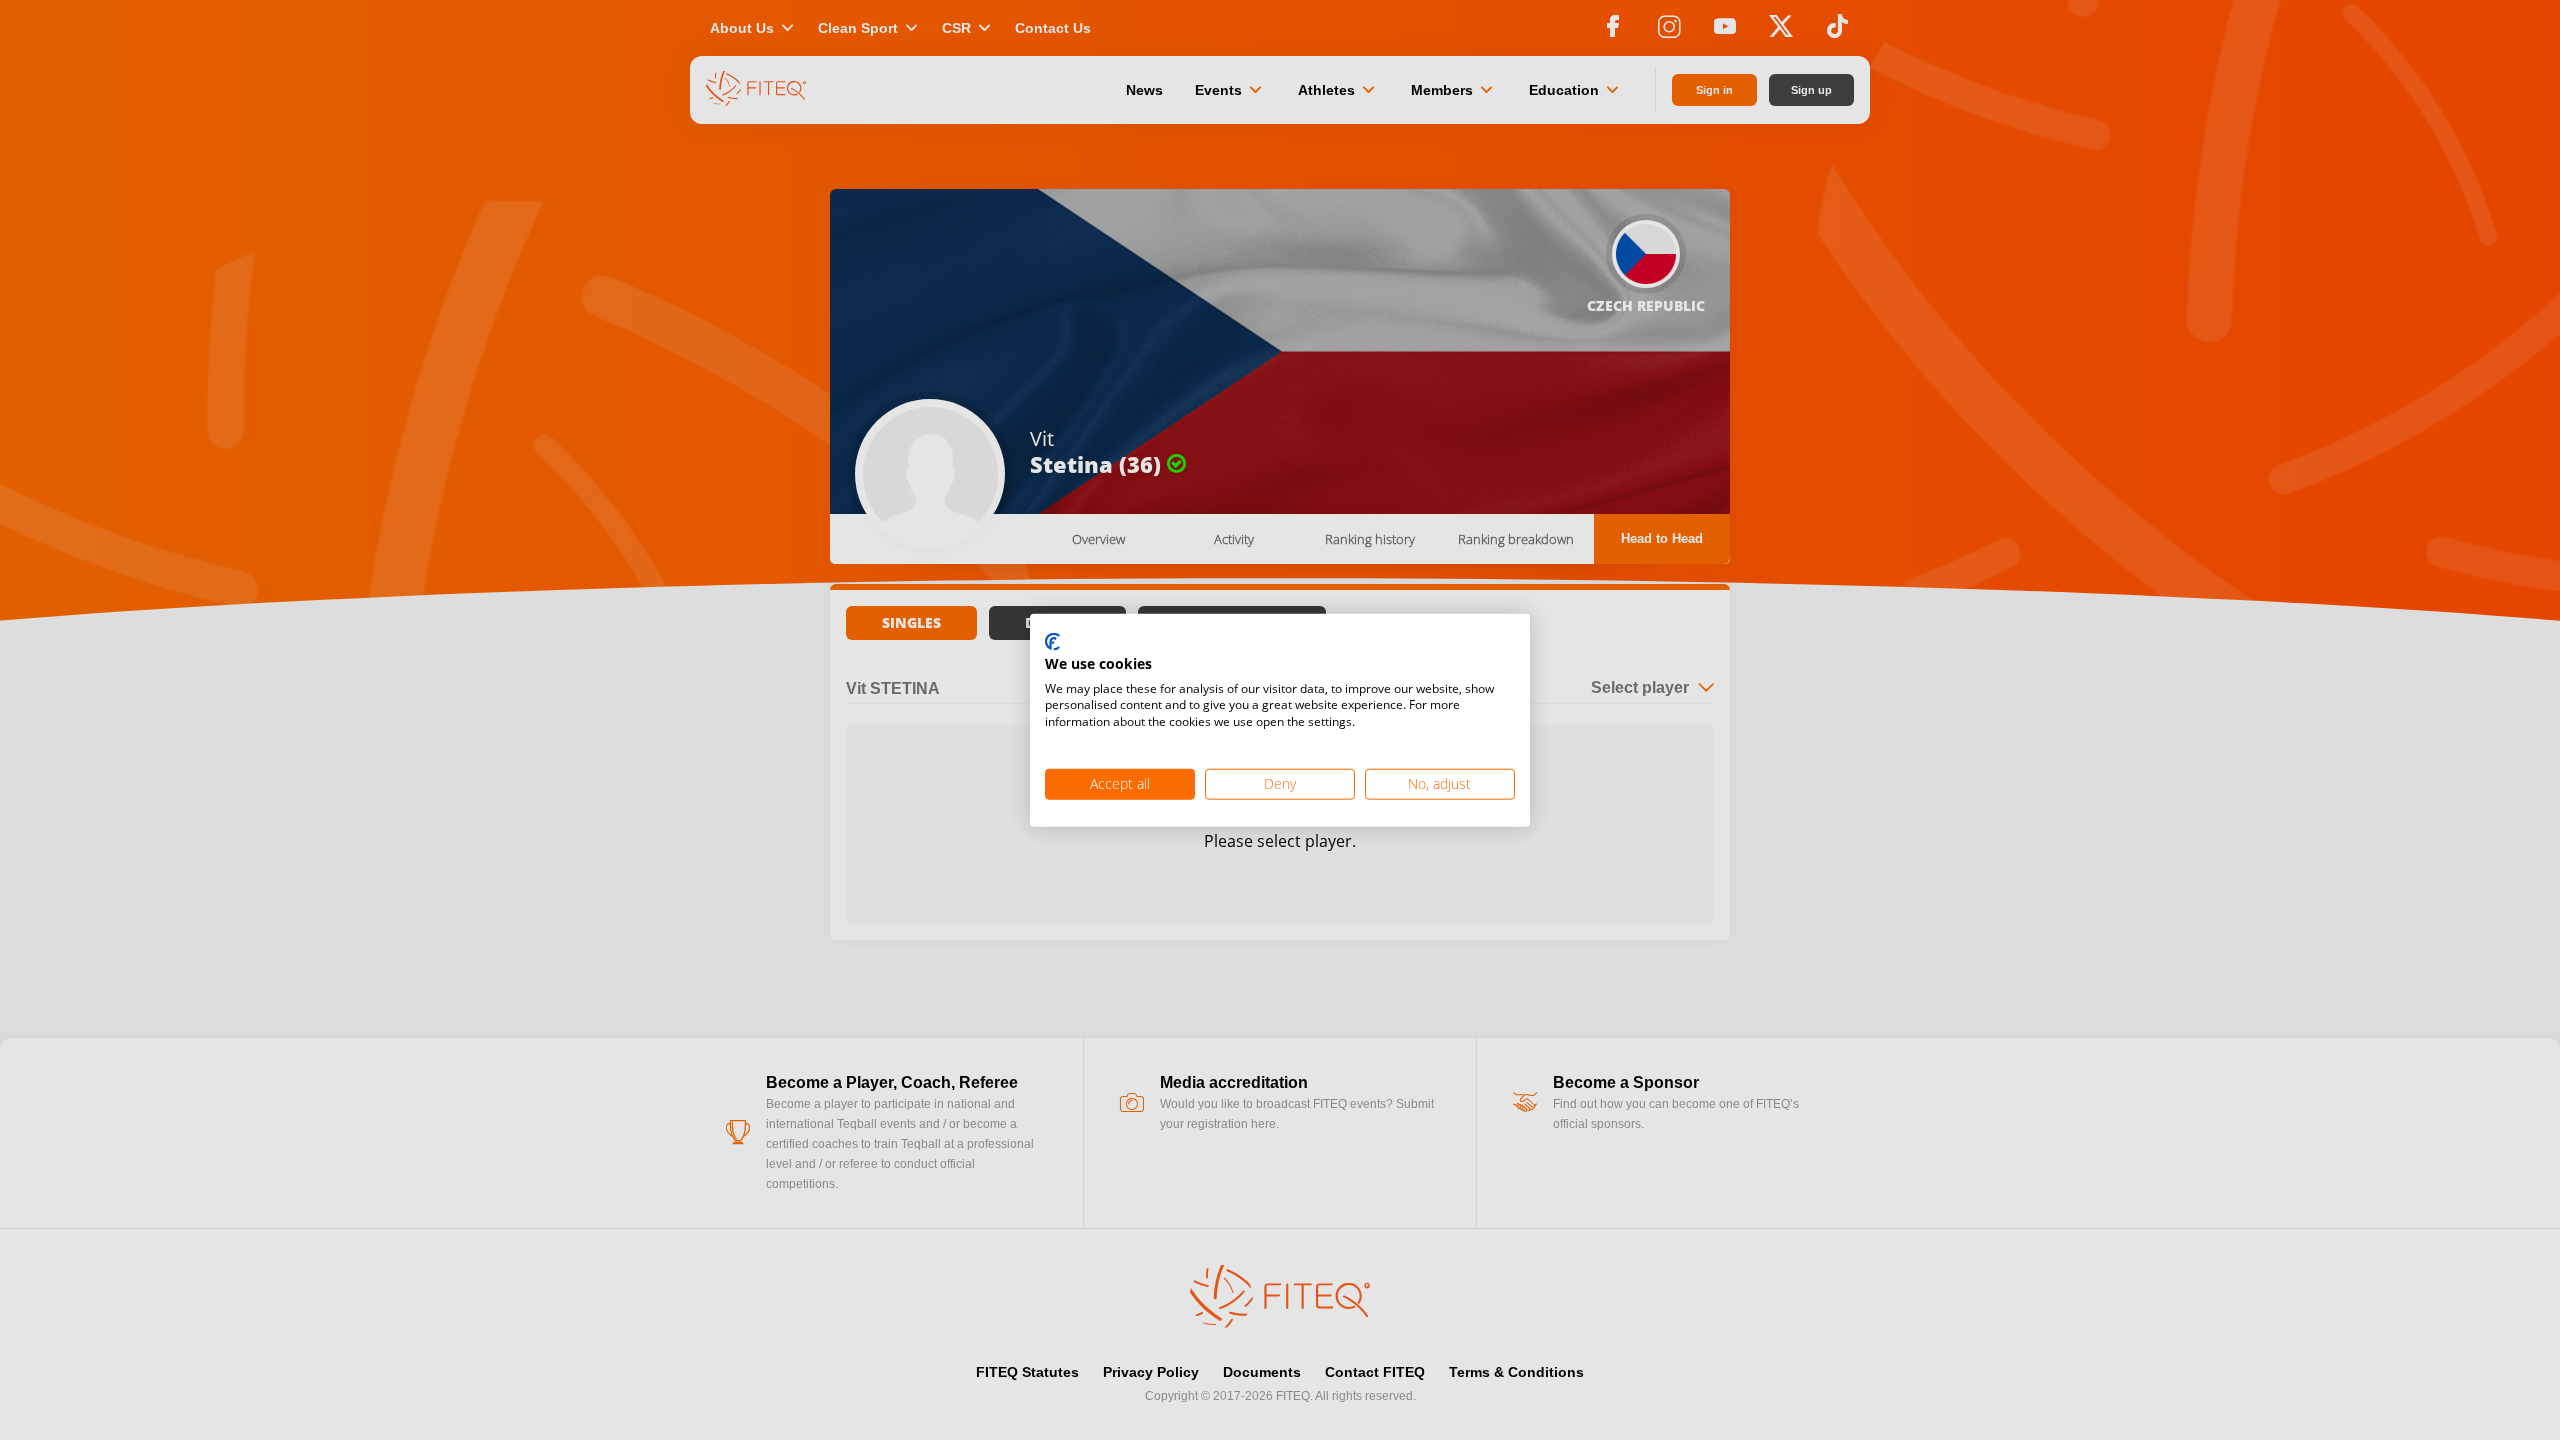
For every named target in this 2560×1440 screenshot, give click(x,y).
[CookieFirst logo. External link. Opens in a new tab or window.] (1052, 643)
